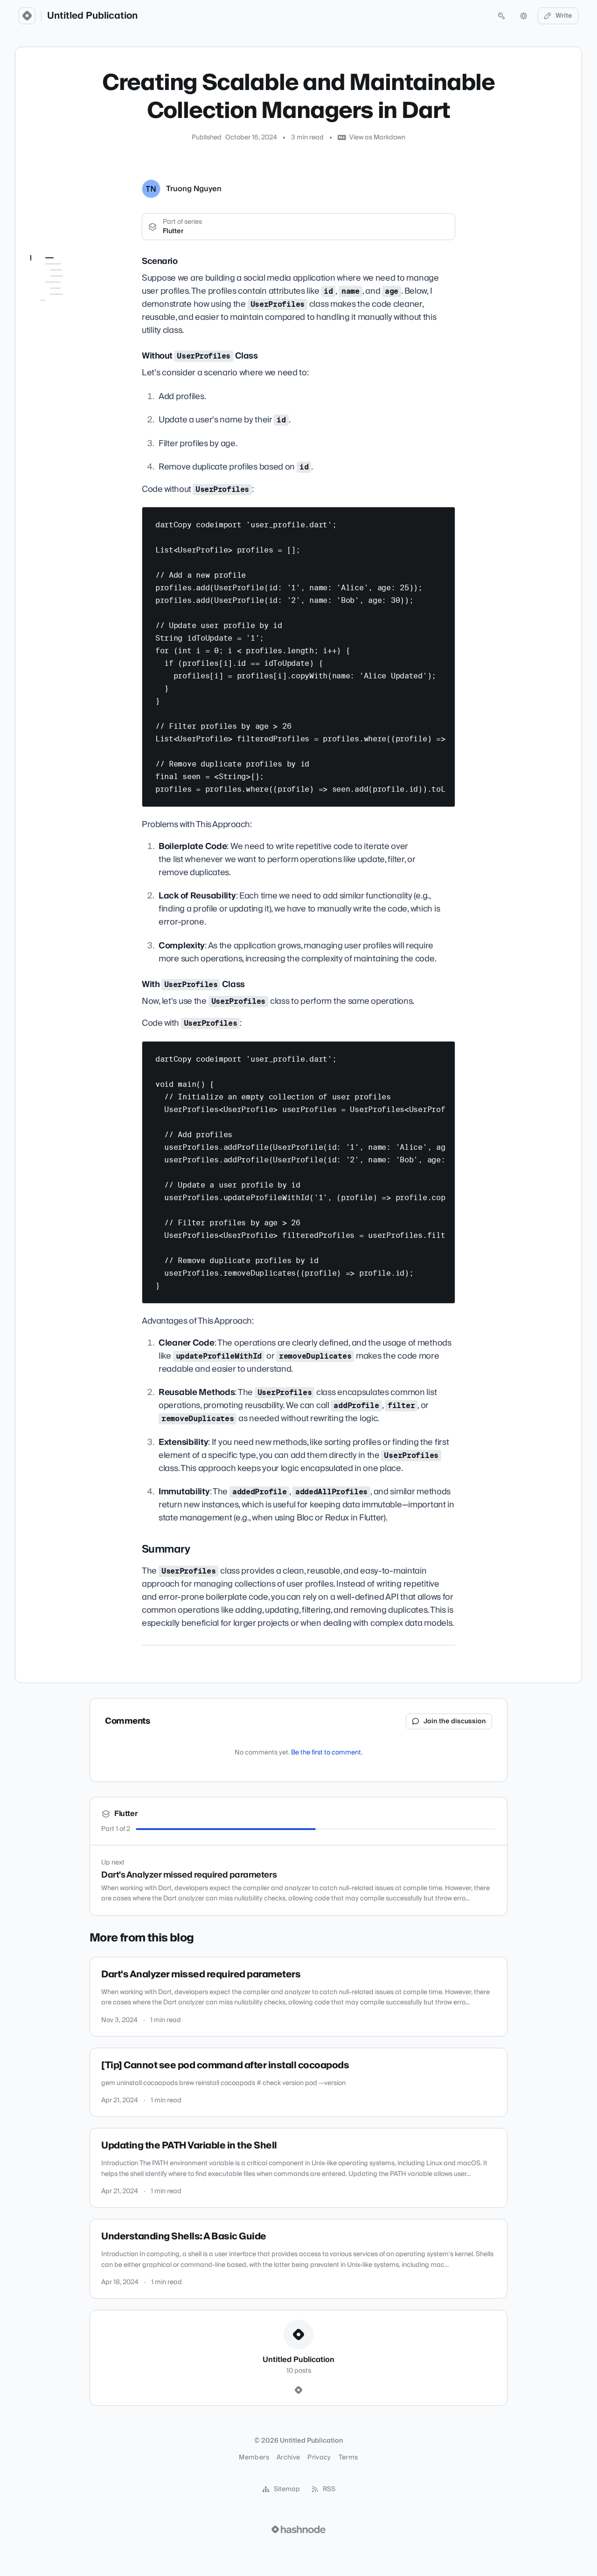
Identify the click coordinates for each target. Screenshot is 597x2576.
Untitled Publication (92, 16)
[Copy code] (444, 518)
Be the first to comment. (327, 1753)
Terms (348, 2458)
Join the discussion (455, 1721)
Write (564, 16)
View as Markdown (377, 138)
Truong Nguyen (194, 189)
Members (254, 2458)
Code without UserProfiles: (67, 317)
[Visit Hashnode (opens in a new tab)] (298, 2529)
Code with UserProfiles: (66, 374)
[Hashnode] (298, 2390)
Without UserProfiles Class (72, 294)
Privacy (319, 2458)
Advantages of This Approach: (76, 397)
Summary (51, 414)
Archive (288, 2458)
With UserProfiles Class (76, 357)
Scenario (56, 276)
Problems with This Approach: (75, 339)
